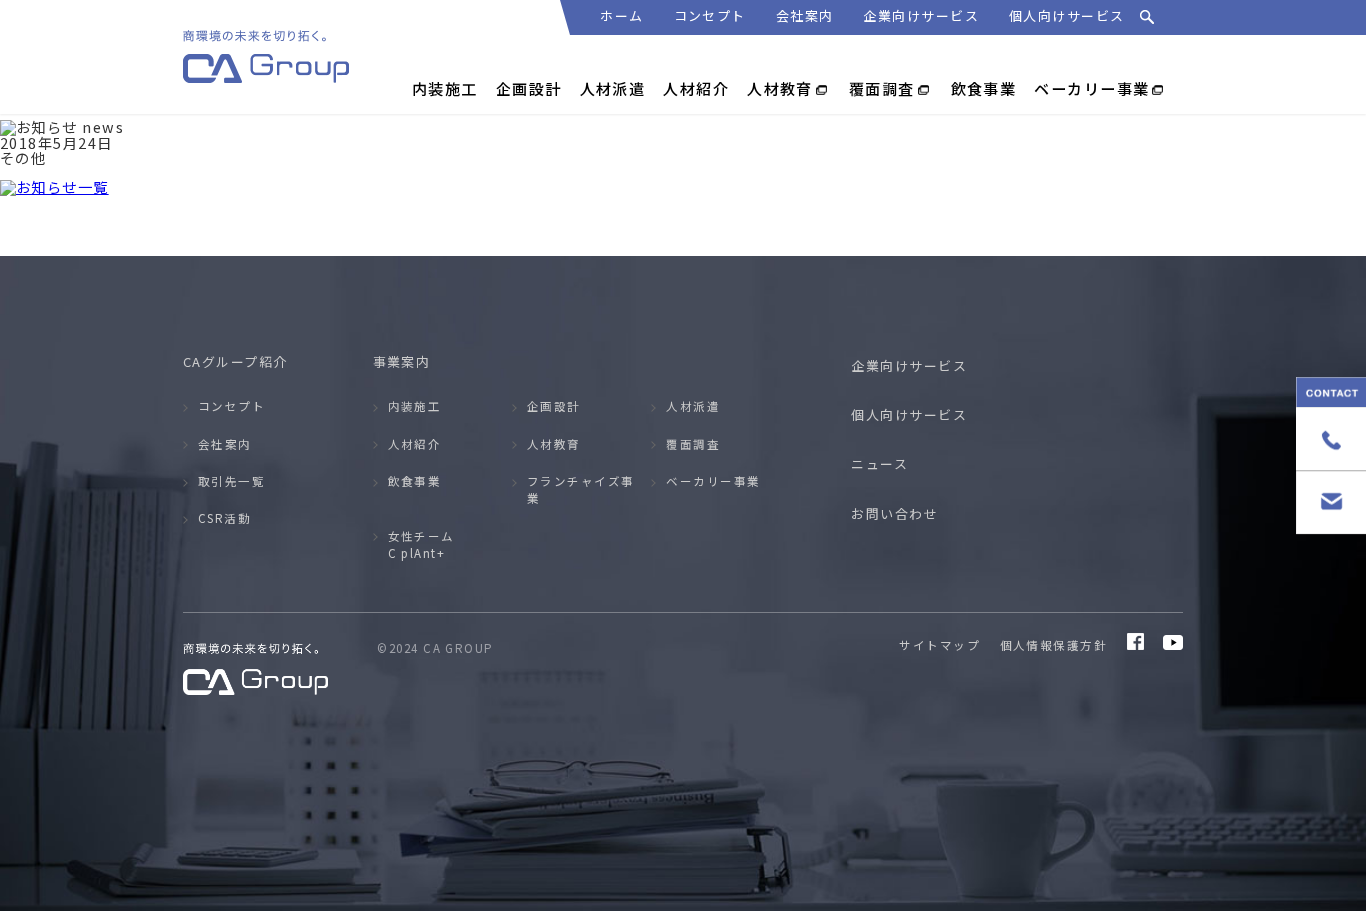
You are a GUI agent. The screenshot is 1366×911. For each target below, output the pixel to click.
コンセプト (710, 15)
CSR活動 (224, 518)
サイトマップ (939, 646)
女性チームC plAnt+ (421, 544)
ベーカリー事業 (713, 481)
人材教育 (554, 444)
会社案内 (805, 15)
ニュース (879, 463)
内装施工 (415, 406)
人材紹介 (415, 444)
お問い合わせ (894, 513)
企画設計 (554, 406)
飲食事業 (415, 481)
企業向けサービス (921, 15)
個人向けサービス (1067, 15)
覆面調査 (693, 444)
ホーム (621, 15)
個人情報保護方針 (1054, 646)
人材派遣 (693, 406)
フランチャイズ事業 (581, 489)
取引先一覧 (231, 481)
